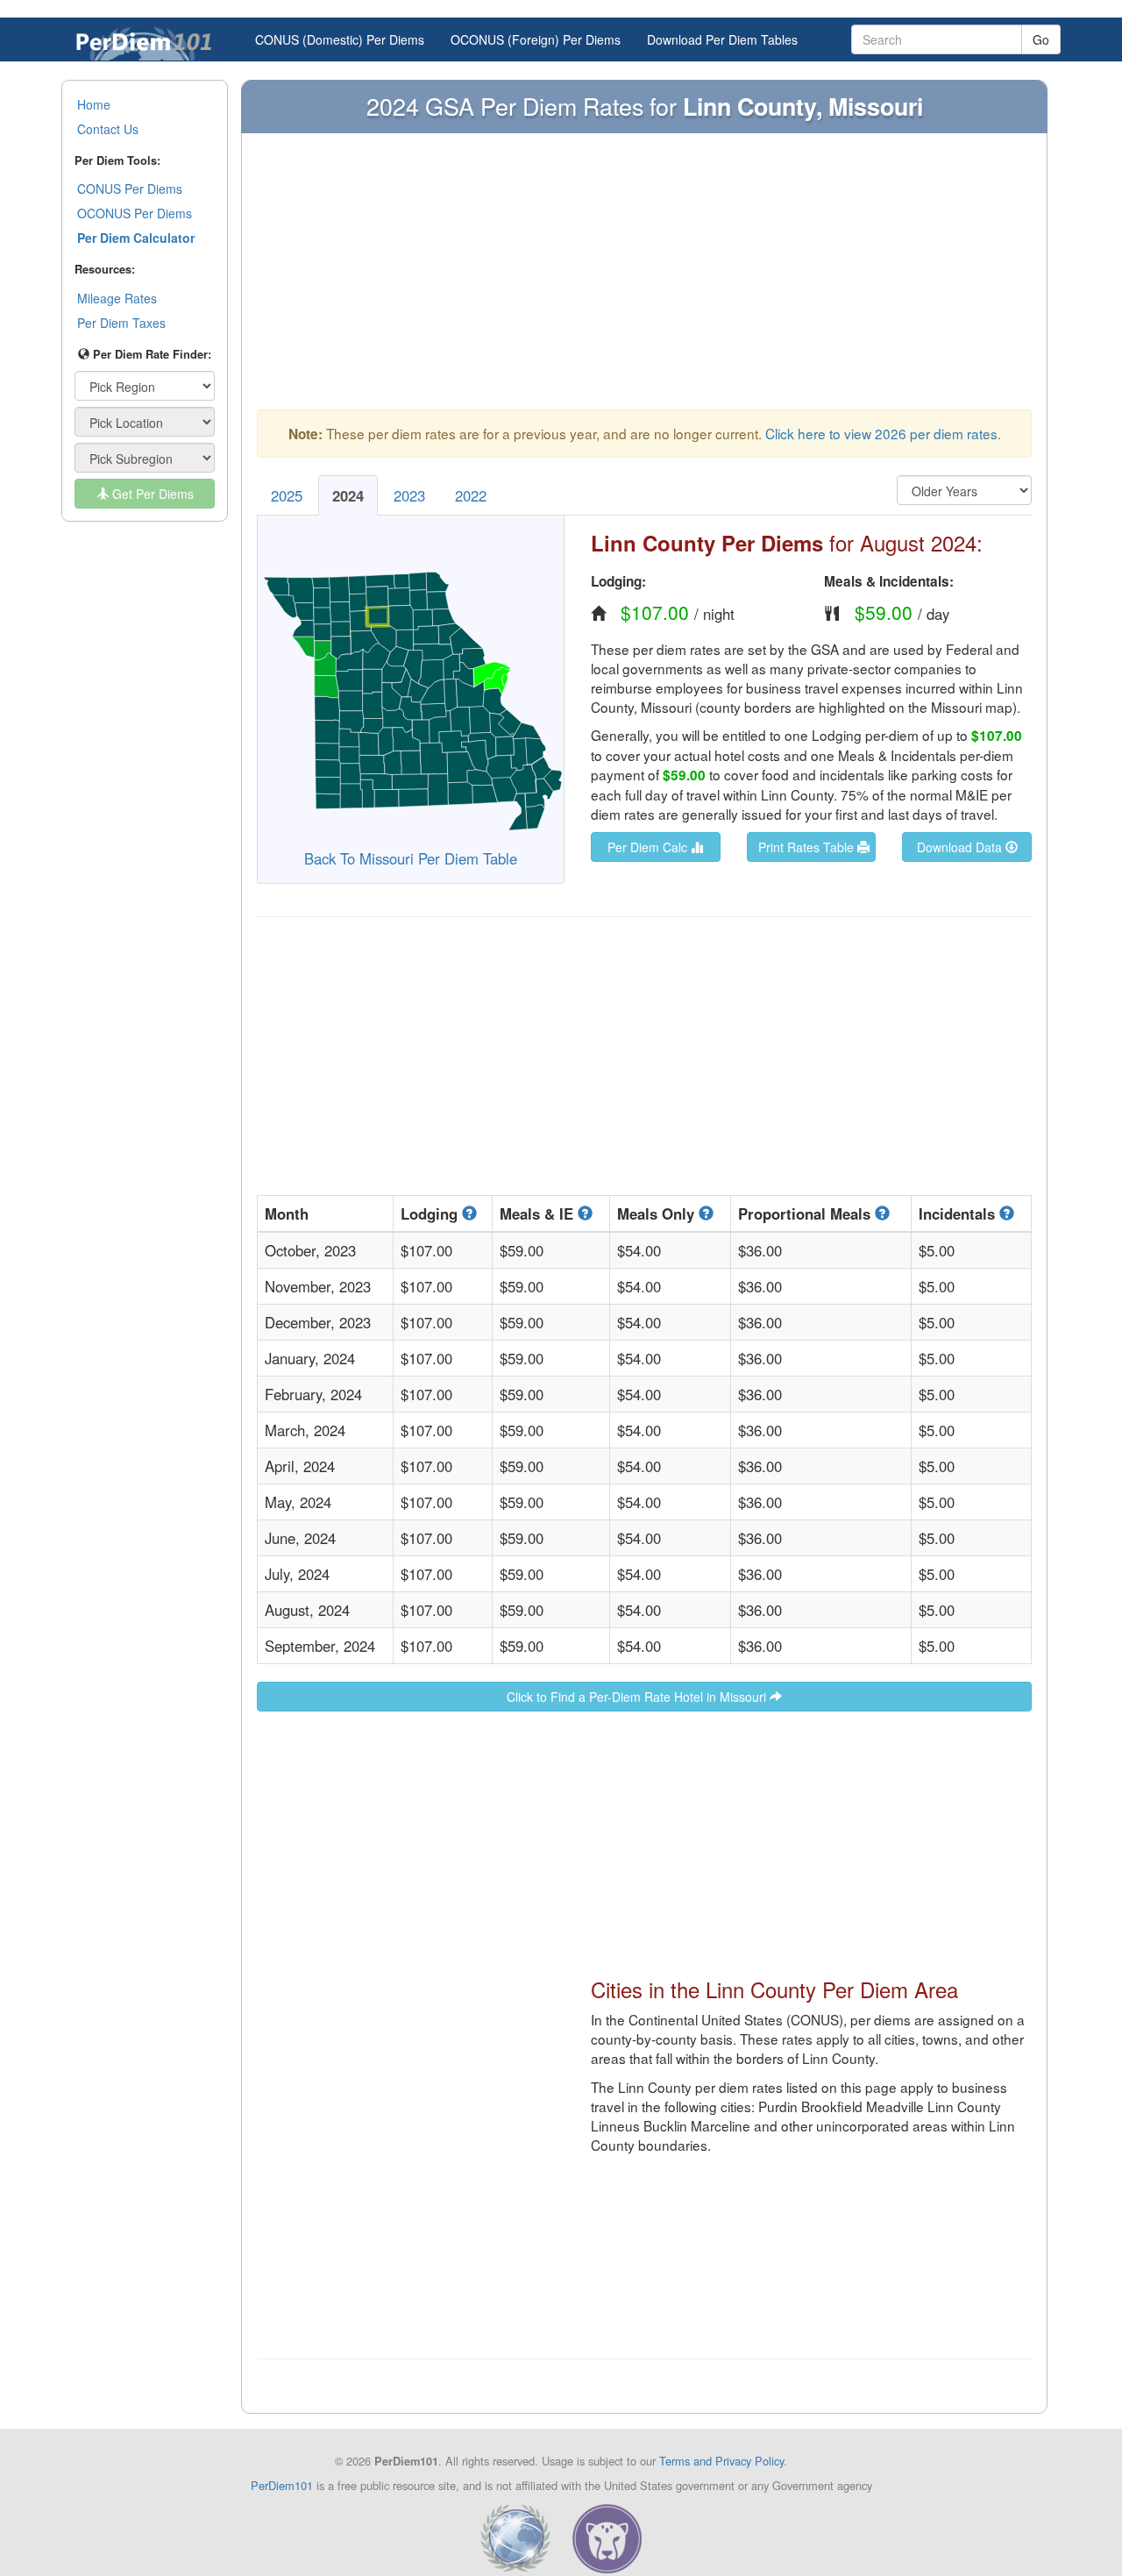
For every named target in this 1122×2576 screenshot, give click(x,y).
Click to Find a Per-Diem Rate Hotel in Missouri (638, 1697)
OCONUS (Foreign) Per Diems (536, 39)
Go (1041, 39)
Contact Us (108, 129)
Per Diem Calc (649, 847)
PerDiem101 (282, 2485)
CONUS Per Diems (130, 189)
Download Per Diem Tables (722, 39)
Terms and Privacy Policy (721, 2461)
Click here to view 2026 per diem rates (881, 433)
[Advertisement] (644, 280)
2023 (409, 495)
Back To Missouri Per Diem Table (411, 858)
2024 (348, 495)
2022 (471, 495)
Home (94, 104)
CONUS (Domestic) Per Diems (340, 39)
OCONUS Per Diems (135, 213)
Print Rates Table (808, 847)
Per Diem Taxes (121, 323)
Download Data (961, 847)
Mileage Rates (117, 298)
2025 (287, 495)
